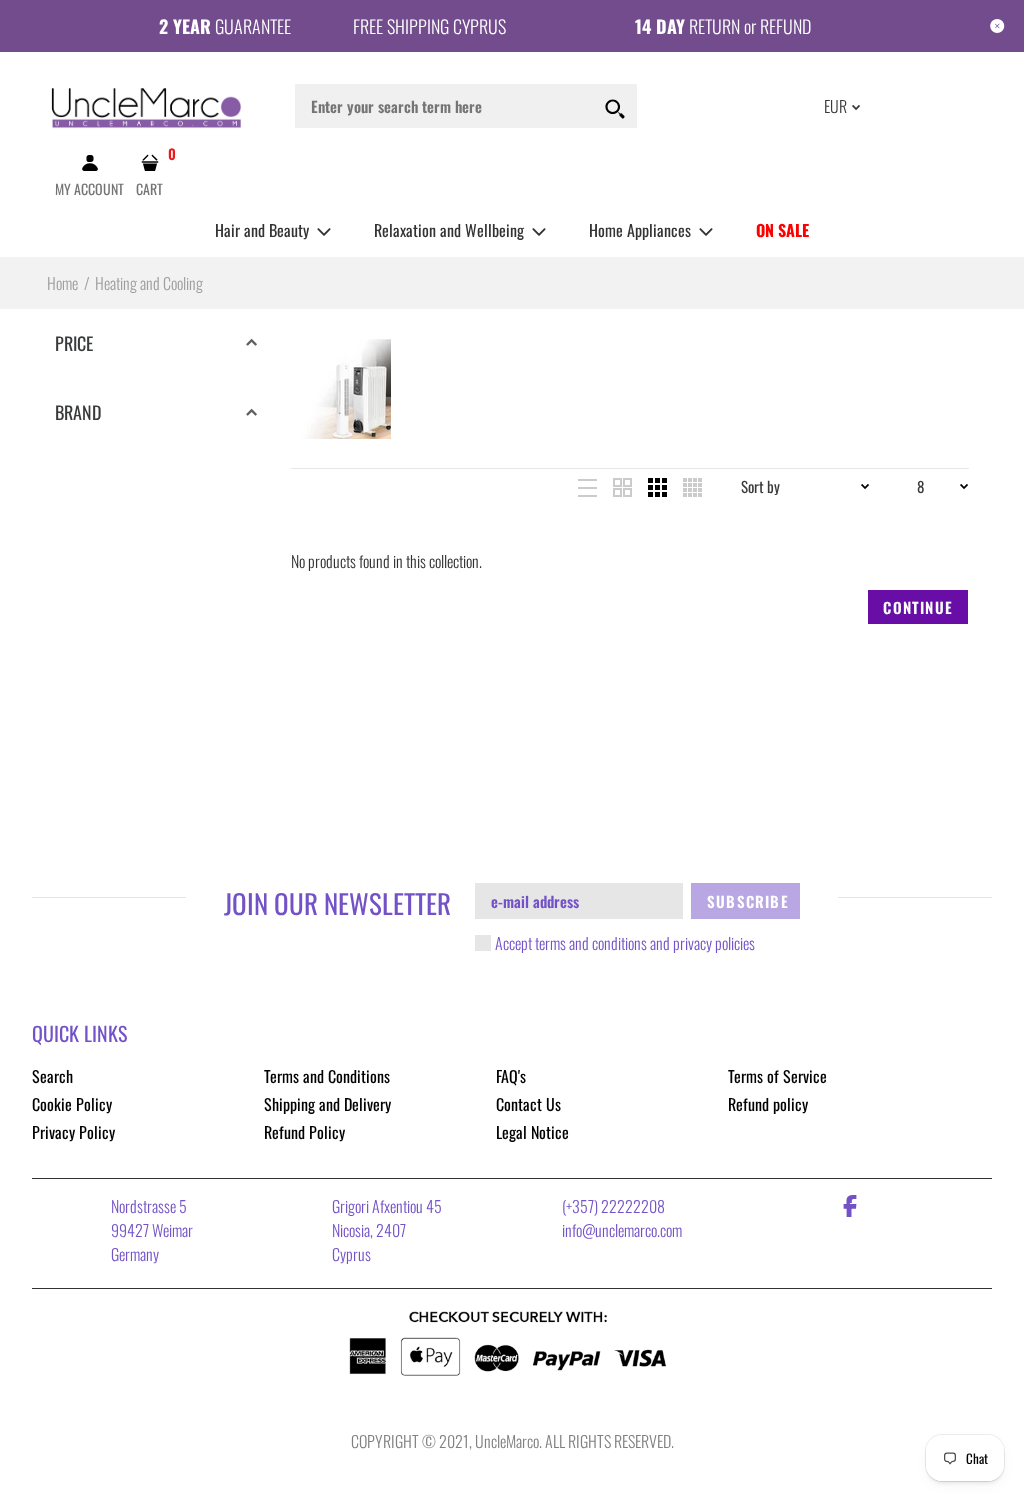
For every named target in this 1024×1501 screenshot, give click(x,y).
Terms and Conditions (327, 1076)
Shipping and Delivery (327, 1104)
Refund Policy (304, 1132)
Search (52, 1076)
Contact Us (528, 1104)
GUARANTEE (225, 26)
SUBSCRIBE (748, 901)
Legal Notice (532, 1132)
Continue (918, 607)
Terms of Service (777, 1076)
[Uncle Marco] (147, 104)
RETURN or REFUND (723, 26)
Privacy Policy (73, 1132)
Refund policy (768, 1104)
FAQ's (511, 1076)
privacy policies (714, 943)
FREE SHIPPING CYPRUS (429, 26)
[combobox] (466, 106)
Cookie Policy (72, 1104)
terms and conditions (591, 943)
